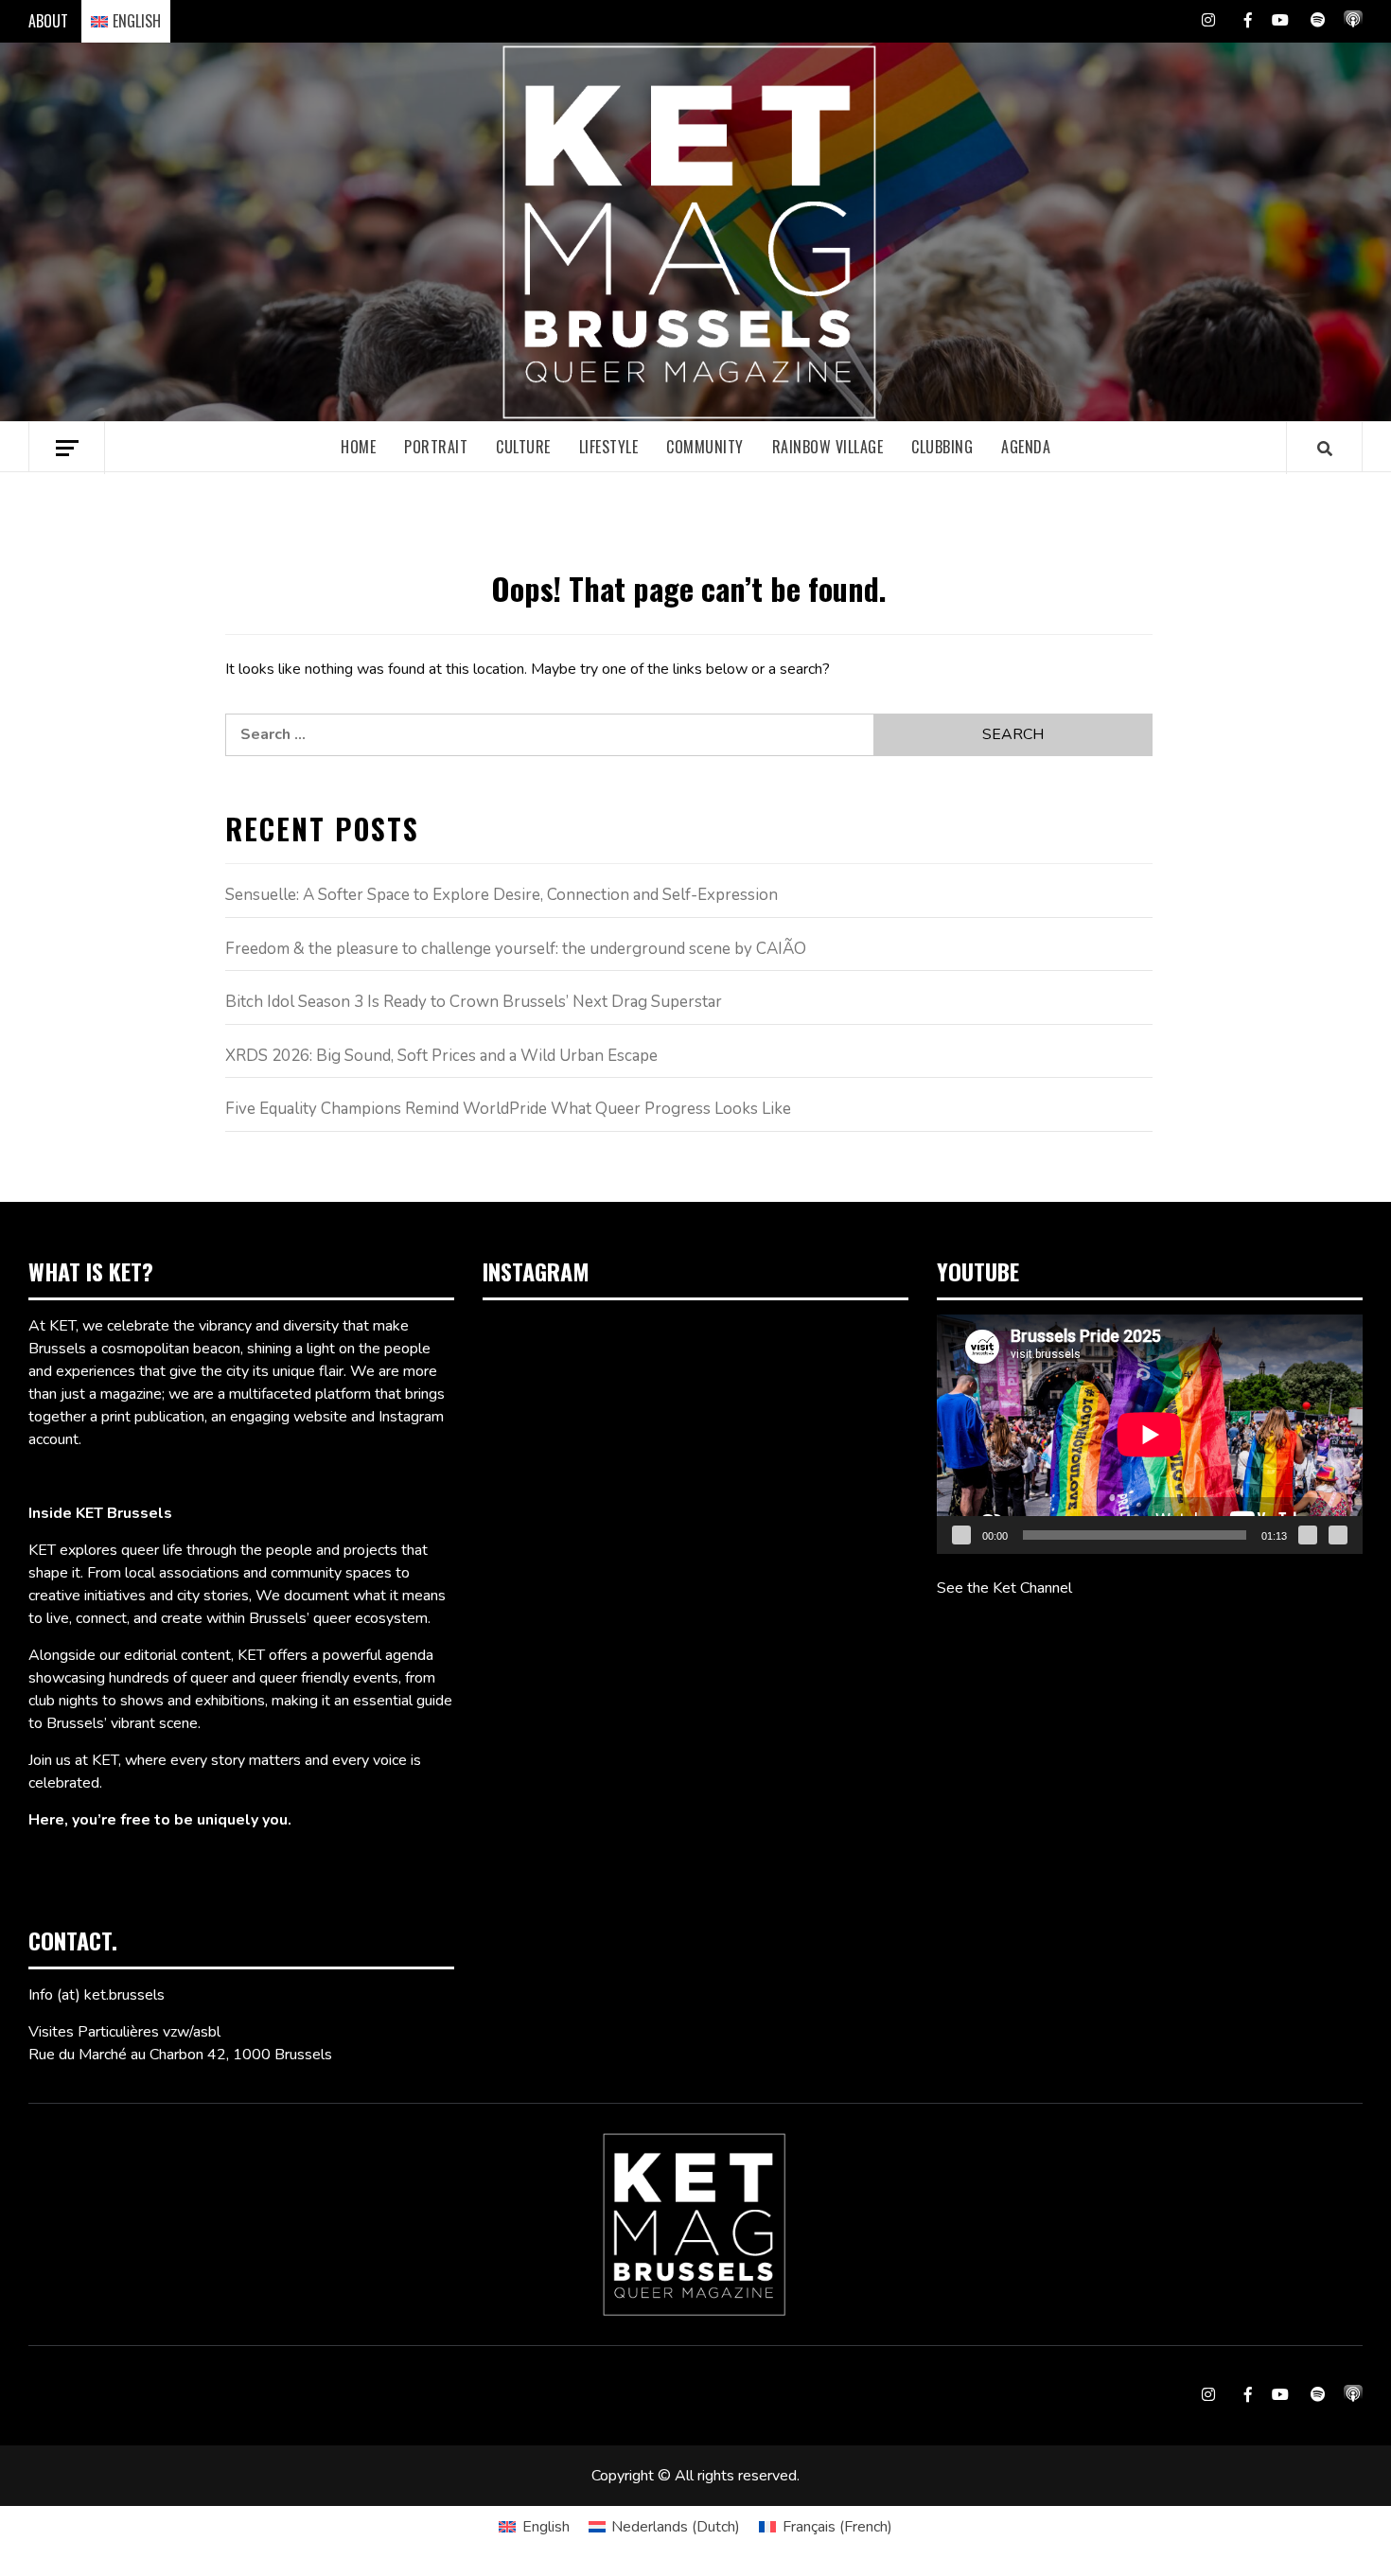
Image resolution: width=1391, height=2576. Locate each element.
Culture (523, 447)
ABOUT (48, 21)
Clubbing (942, 447)
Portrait (436, 447)
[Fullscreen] (1338, 1535)
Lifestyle (609, 447)
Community (705, 447)
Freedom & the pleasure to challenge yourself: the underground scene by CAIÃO (516, 949)
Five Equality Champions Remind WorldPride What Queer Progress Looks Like (508, 1109)
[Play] (961, 1535)
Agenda (1026, 447)
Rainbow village (828, 447)
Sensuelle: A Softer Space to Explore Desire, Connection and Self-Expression (502, 895)
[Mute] (1308, 1535)
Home (358, 447)
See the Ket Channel (1004, 1588)
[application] (1150, 1434)
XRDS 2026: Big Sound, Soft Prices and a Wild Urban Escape (441, 1056)
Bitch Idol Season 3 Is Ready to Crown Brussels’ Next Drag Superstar (474, 1002)
